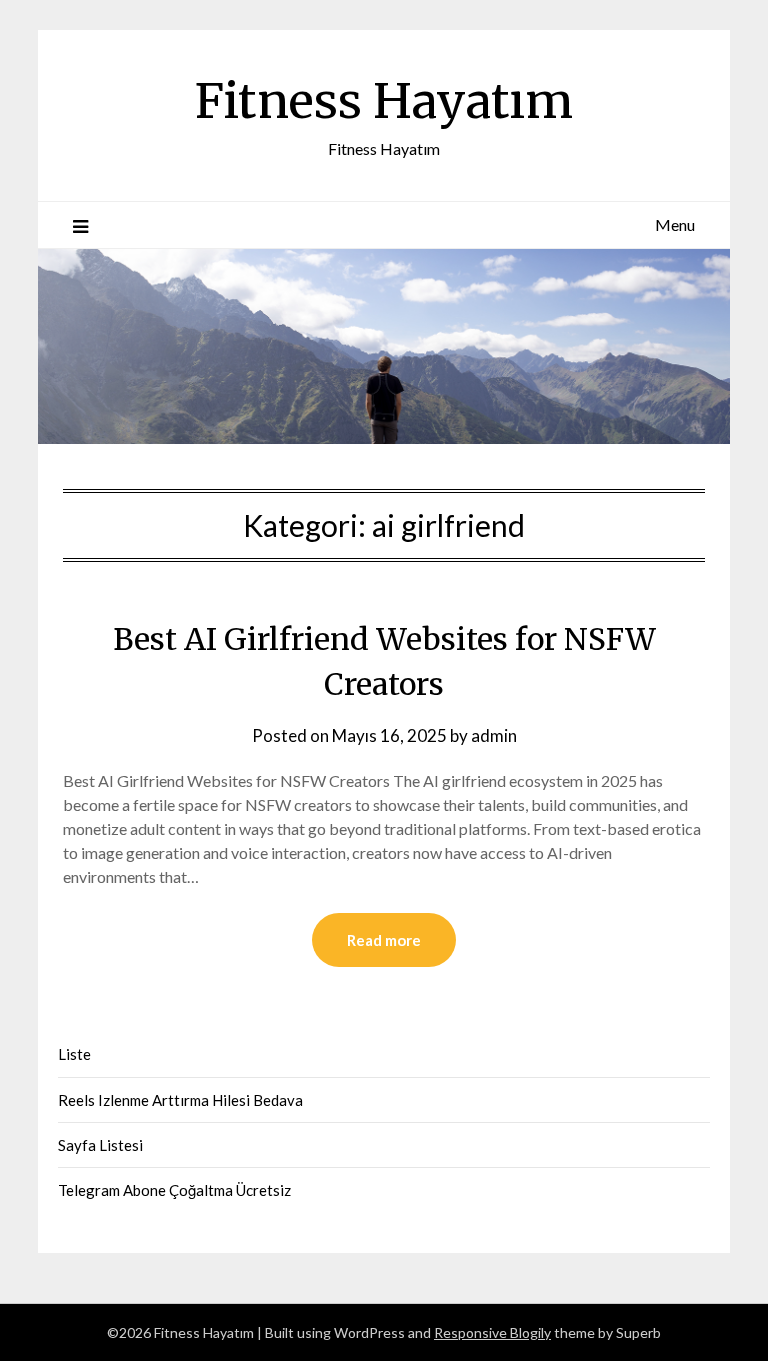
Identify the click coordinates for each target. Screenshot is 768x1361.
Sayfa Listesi (100, 1145)
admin (494, 735)
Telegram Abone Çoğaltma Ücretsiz (174, 1190)
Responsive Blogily (492, 1332)
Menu (675, 224)
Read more (384, 940)
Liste (74, 1054)
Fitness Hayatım (384, 101)
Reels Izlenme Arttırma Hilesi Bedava (180, 1100)
